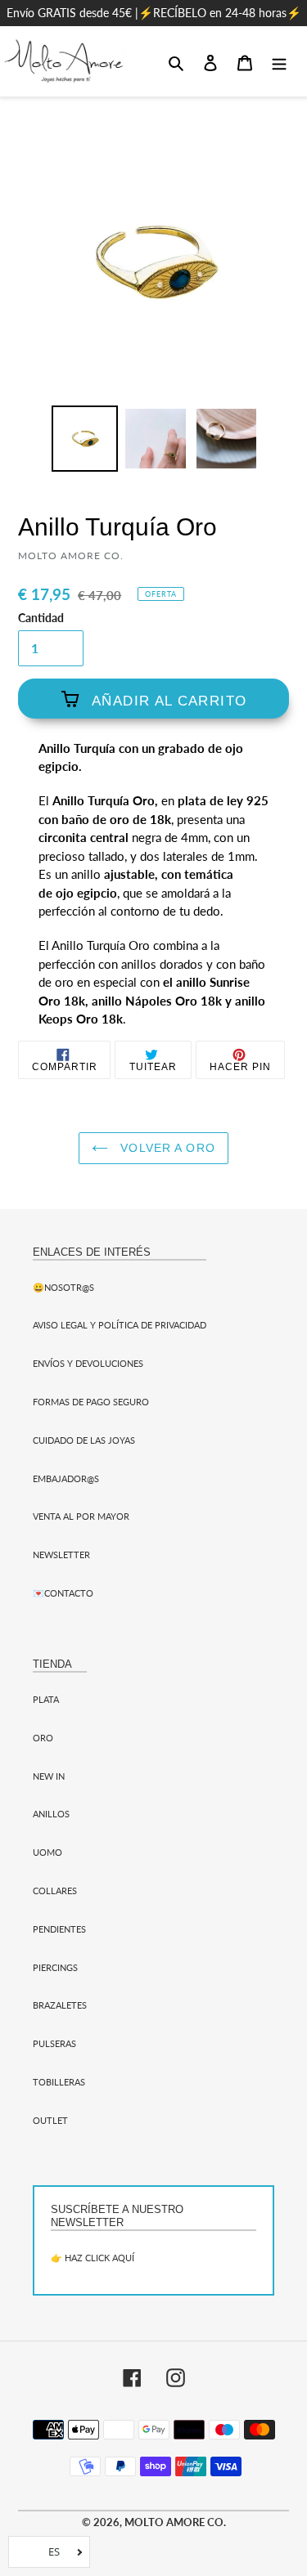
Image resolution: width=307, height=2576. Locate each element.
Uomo (47, 1852)
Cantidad (41, 618)
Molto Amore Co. (175, 2522)
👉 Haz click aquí (93, 2258)
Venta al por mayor (81, 1516)
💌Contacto (63, 1593)
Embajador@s (66, 1478)
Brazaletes (60, 2005)
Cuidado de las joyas (84, 1440)
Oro (43, 1738)
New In (49, 1776)
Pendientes (59, 1929)
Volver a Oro (166, 1148)
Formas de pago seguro (91, 1402)
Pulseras (54, 2043)
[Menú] (279, 61)
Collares (55, 1891)
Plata (46, 1699)
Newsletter (61, 1555)
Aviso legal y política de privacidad (120, 1325)
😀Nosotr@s (63, 1287)
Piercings (55, 1967)
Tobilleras (59, 2082)
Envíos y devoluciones (88, 1363)
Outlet (50, 2120)
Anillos (51, 1814)
